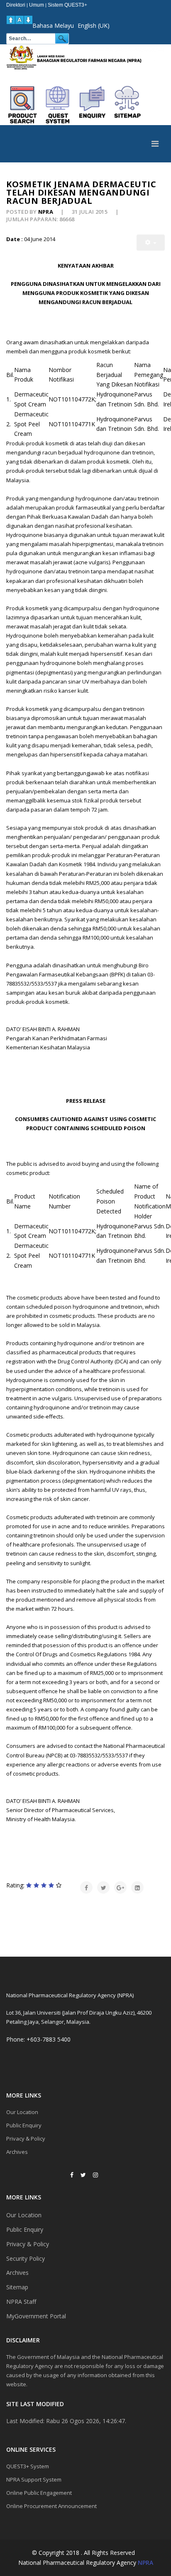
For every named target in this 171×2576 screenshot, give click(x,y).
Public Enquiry (24, 2125)
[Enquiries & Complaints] (93, 105)
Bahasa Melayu (53, 25)
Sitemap (17, 2287)
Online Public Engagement (39, 2493)
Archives (17, 2152)
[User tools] (151, 243)
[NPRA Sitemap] (127, 105)
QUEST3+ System (28, 2466)
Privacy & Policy (26, 2139)
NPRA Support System (34, 2479)
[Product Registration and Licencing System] (58, 105)
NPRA (145, 2563)
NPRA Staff (21, 2302)
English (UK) (94, 25)
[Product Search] (23, 105)
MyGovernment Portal (36, 2316)
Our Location (22, 2112)
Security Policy (26, 2258)
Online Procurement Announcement (51, 2506)
